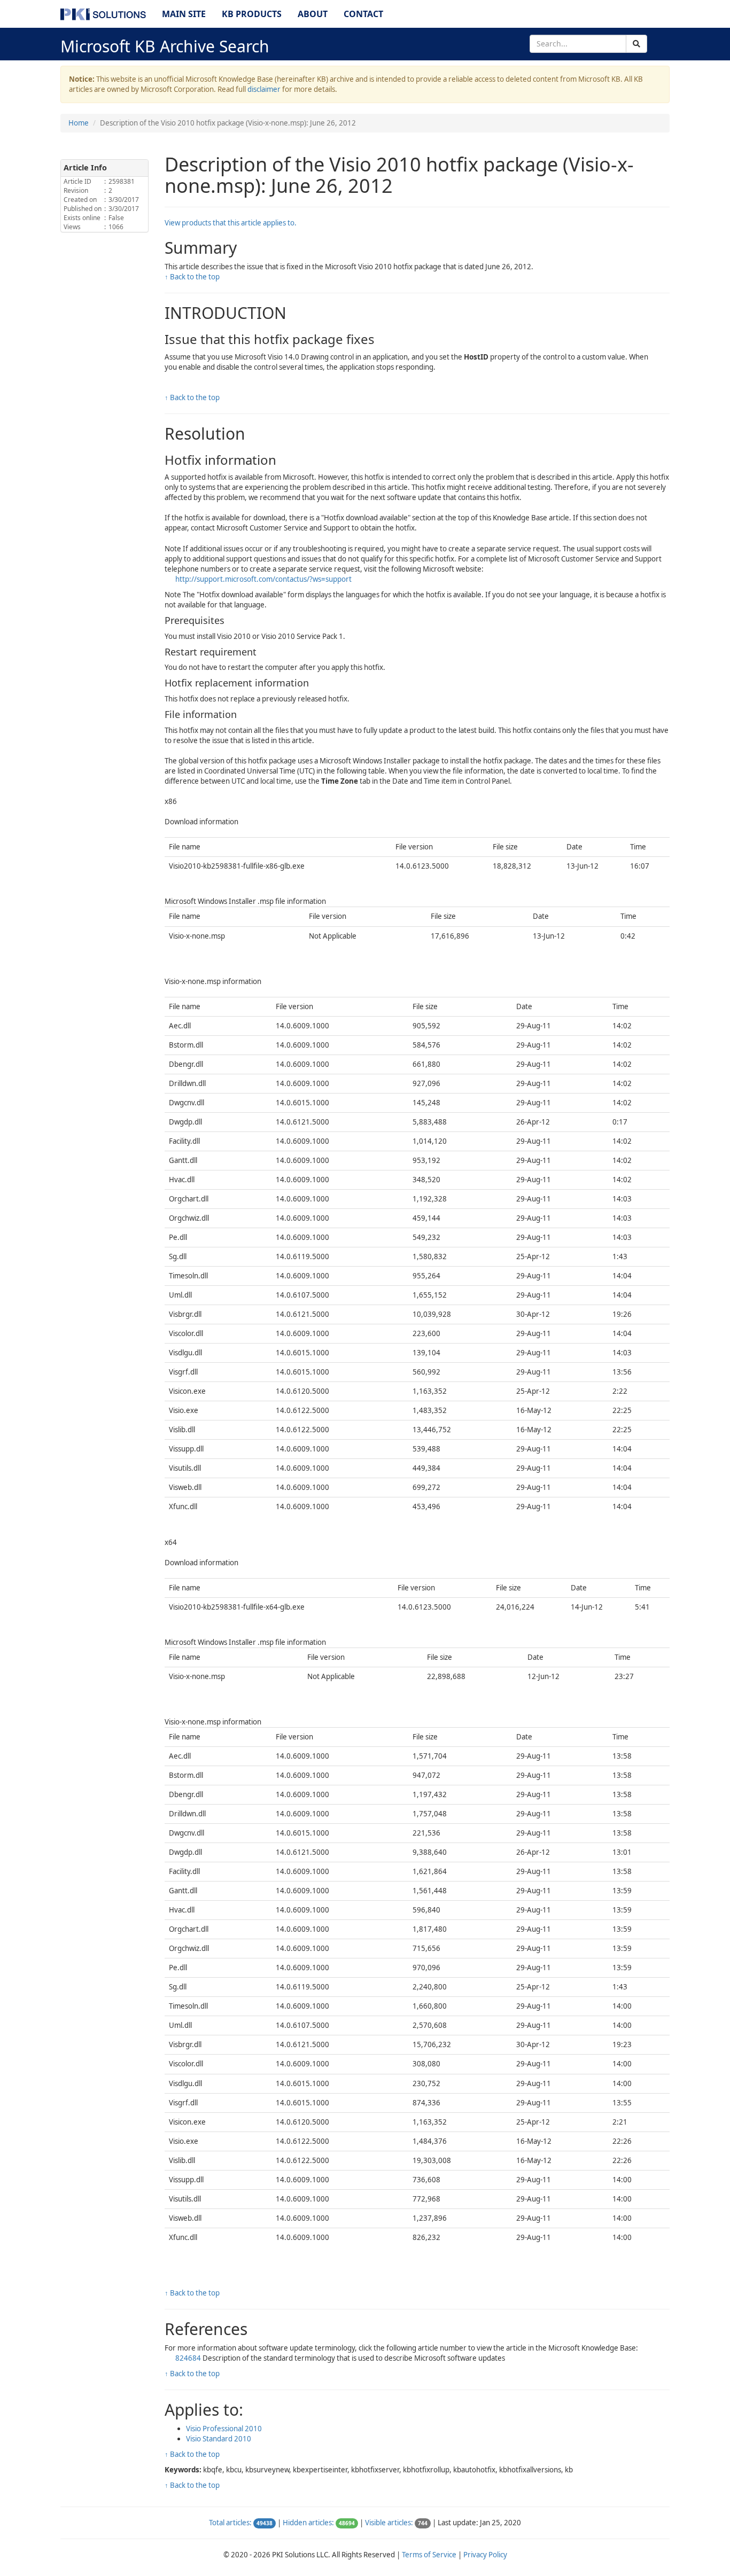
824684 (189, 2358)
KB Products (252, 14)
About (313, 14)
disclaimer (264, 89)
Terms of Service (429, 2555)
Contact (363, 14)
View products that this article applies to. (231, 223)
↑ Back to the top (192, 277)
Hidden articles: (308, 2523)
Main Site (184, 14)
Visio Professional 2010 (224, 2429)
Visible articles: (389, 2523)
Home (79, 123)
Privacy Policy (485, 2555)
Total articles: (230, 2523)
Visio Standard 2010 (219, 2439)
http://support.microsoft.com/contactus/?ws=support (263, 579)
